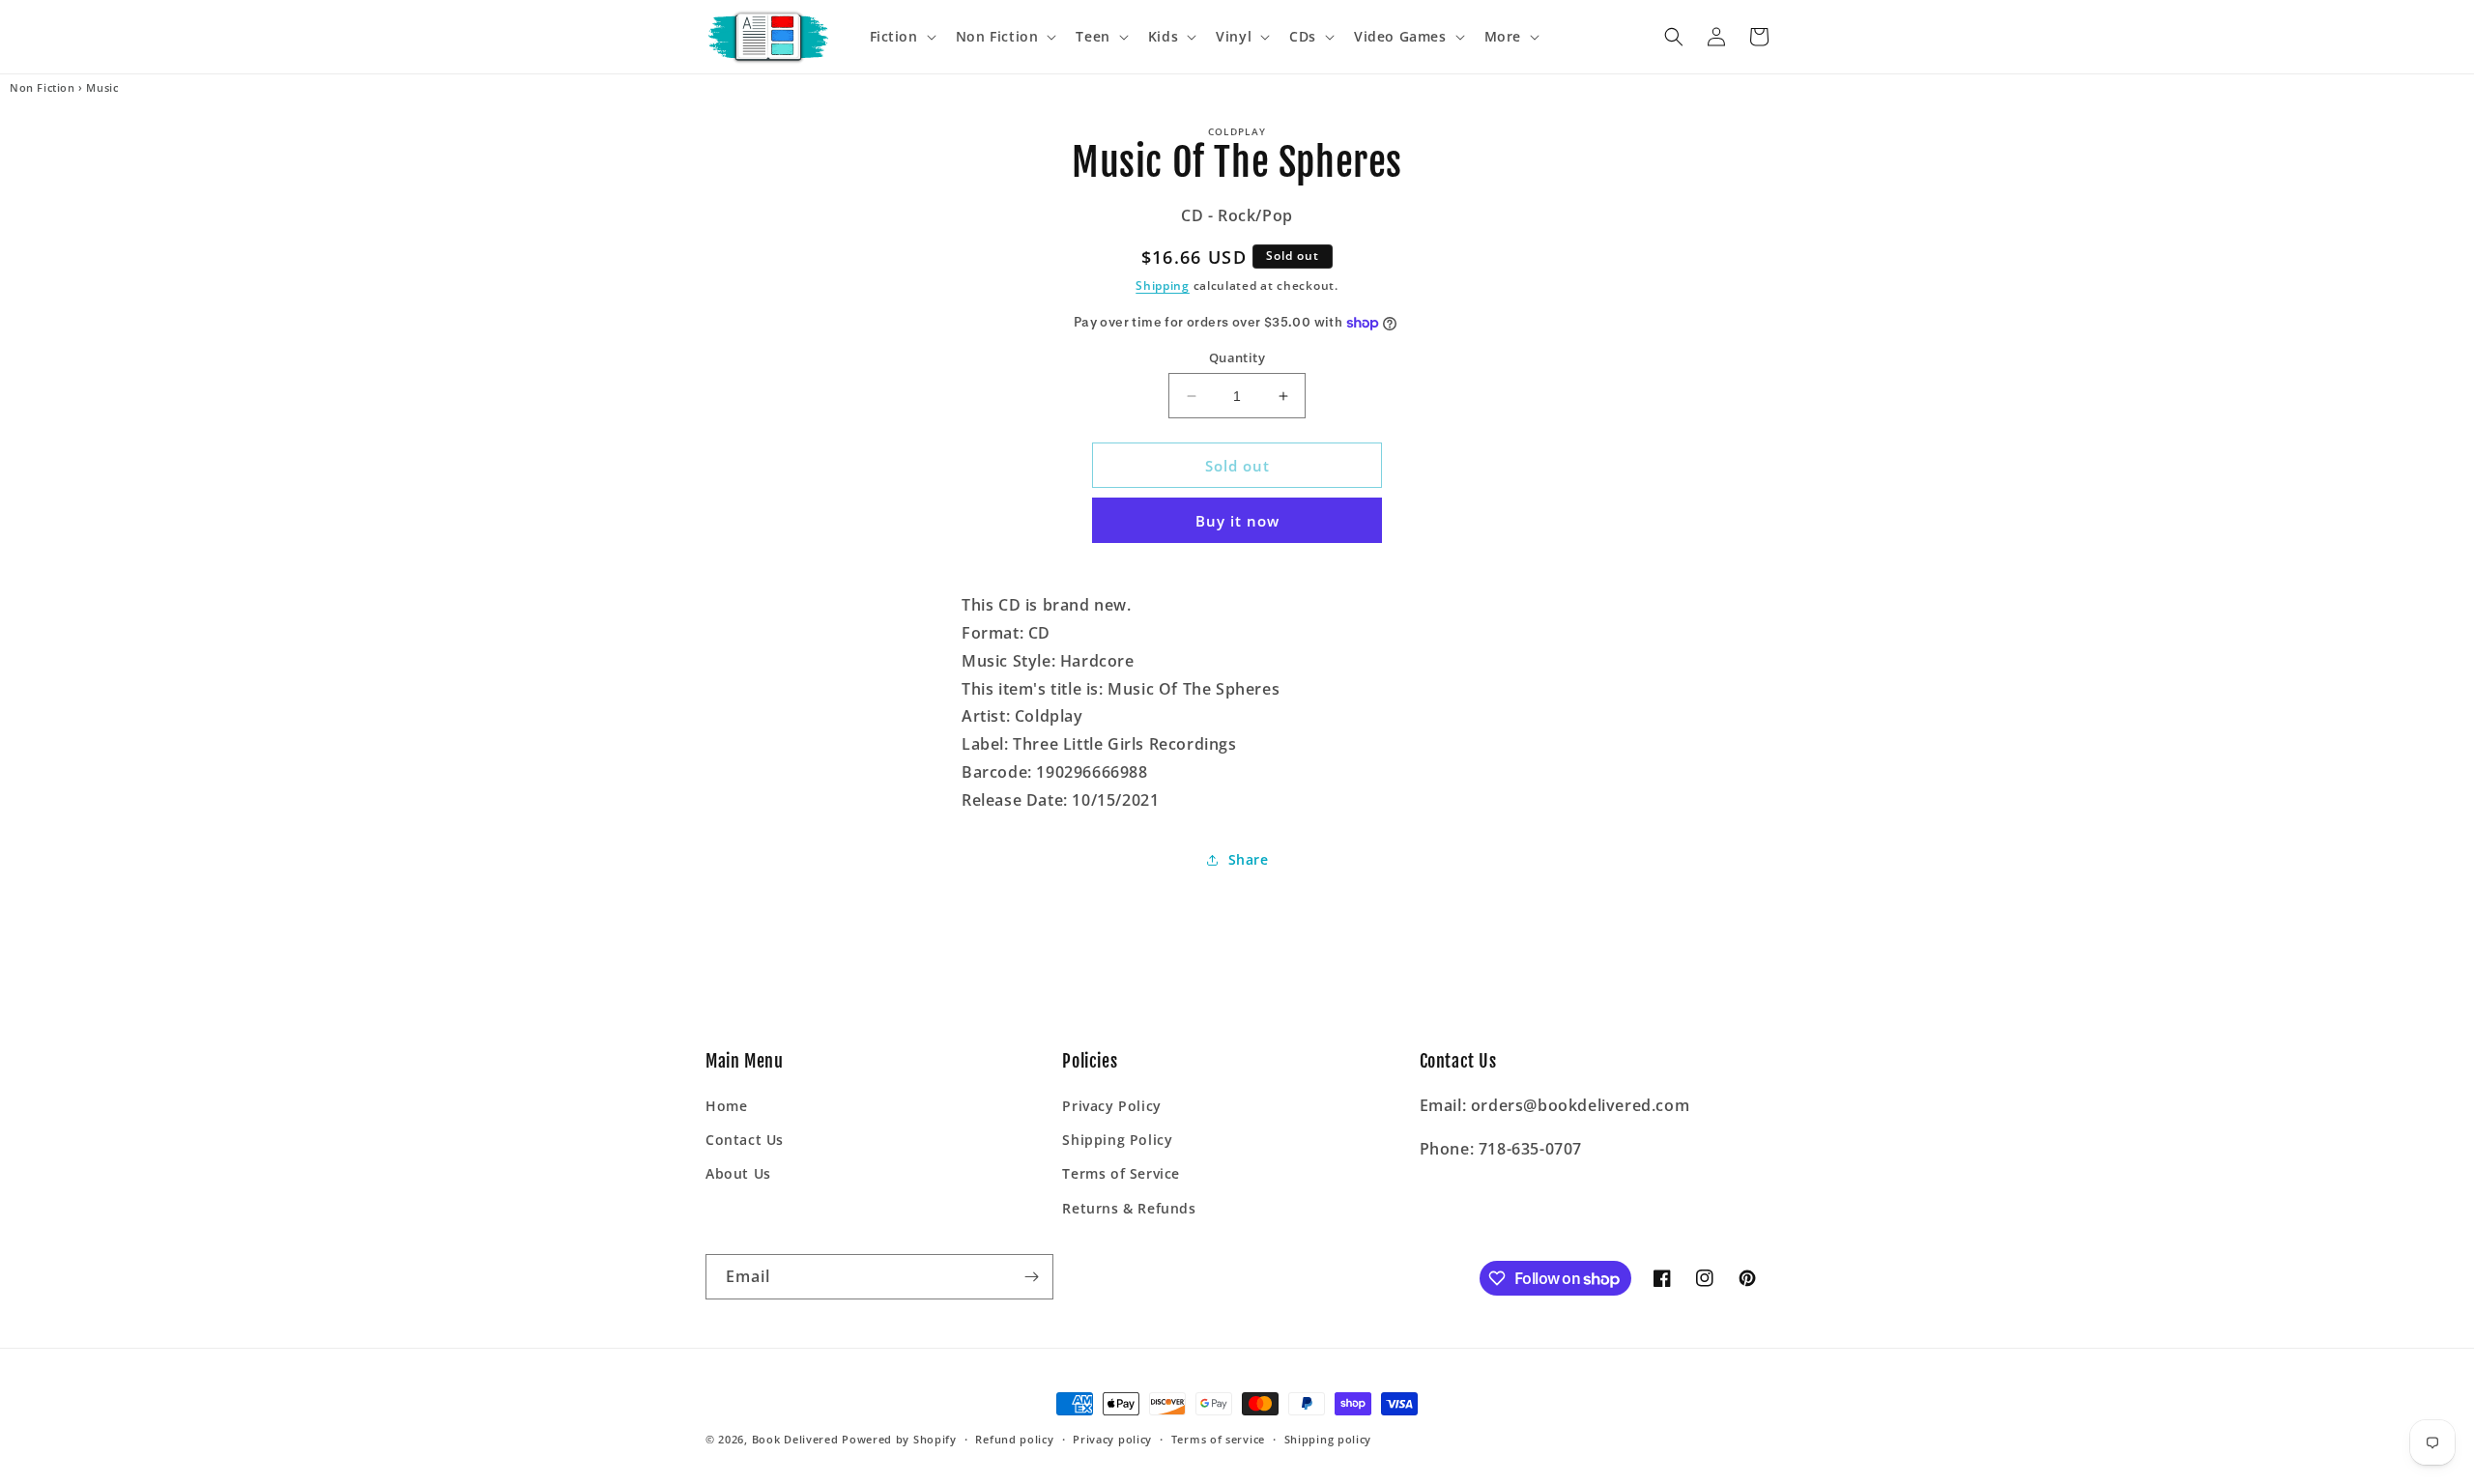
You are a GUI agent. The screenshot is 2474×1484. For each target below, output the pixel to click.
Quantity (1237, 357)
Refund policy (1014, 1439)
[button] (901, 37)
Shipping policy (1328, 1439)
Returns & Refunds (1129, 1208)
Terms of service (1218, 1439)
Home (726, 1106)
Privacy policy (1112, 1439)
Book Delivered (795, 1439)
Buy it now (1237, 521)
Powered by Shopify (899, 1439)
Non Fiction (43, 88)
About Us (738, 1173)
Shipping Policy (1117, 1140)
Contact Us (745, 1140)
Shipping (1163, 285)
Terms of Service (1121, 1173)
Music (102, 88)
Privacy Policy (1111, 1106)
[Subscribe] (1031, 1277)
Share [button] (1249, 859)
